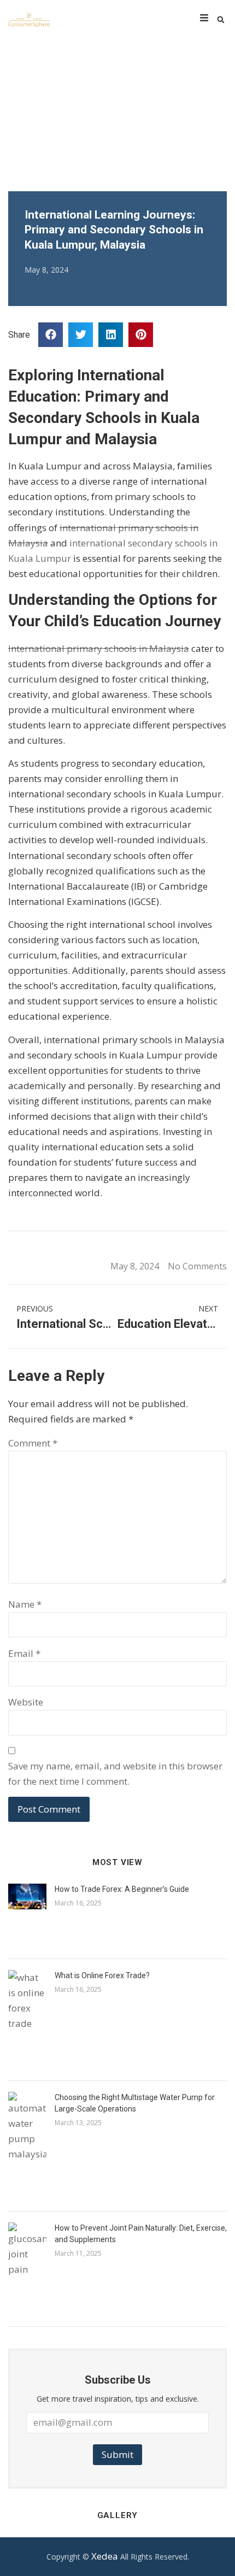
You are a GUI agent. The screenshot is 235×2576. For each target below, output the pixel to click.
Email (24, 1653)
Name (25, 1604)
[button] (221, 20)
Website (26, 1702)
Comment (33, 1443)
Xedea (105, 2556)
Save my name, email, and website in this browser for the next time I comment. (115, 1774)
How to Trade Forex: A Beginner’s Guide (122, 1889)
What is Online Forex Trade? (102, 1975)
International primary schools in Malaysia (99, 648)
